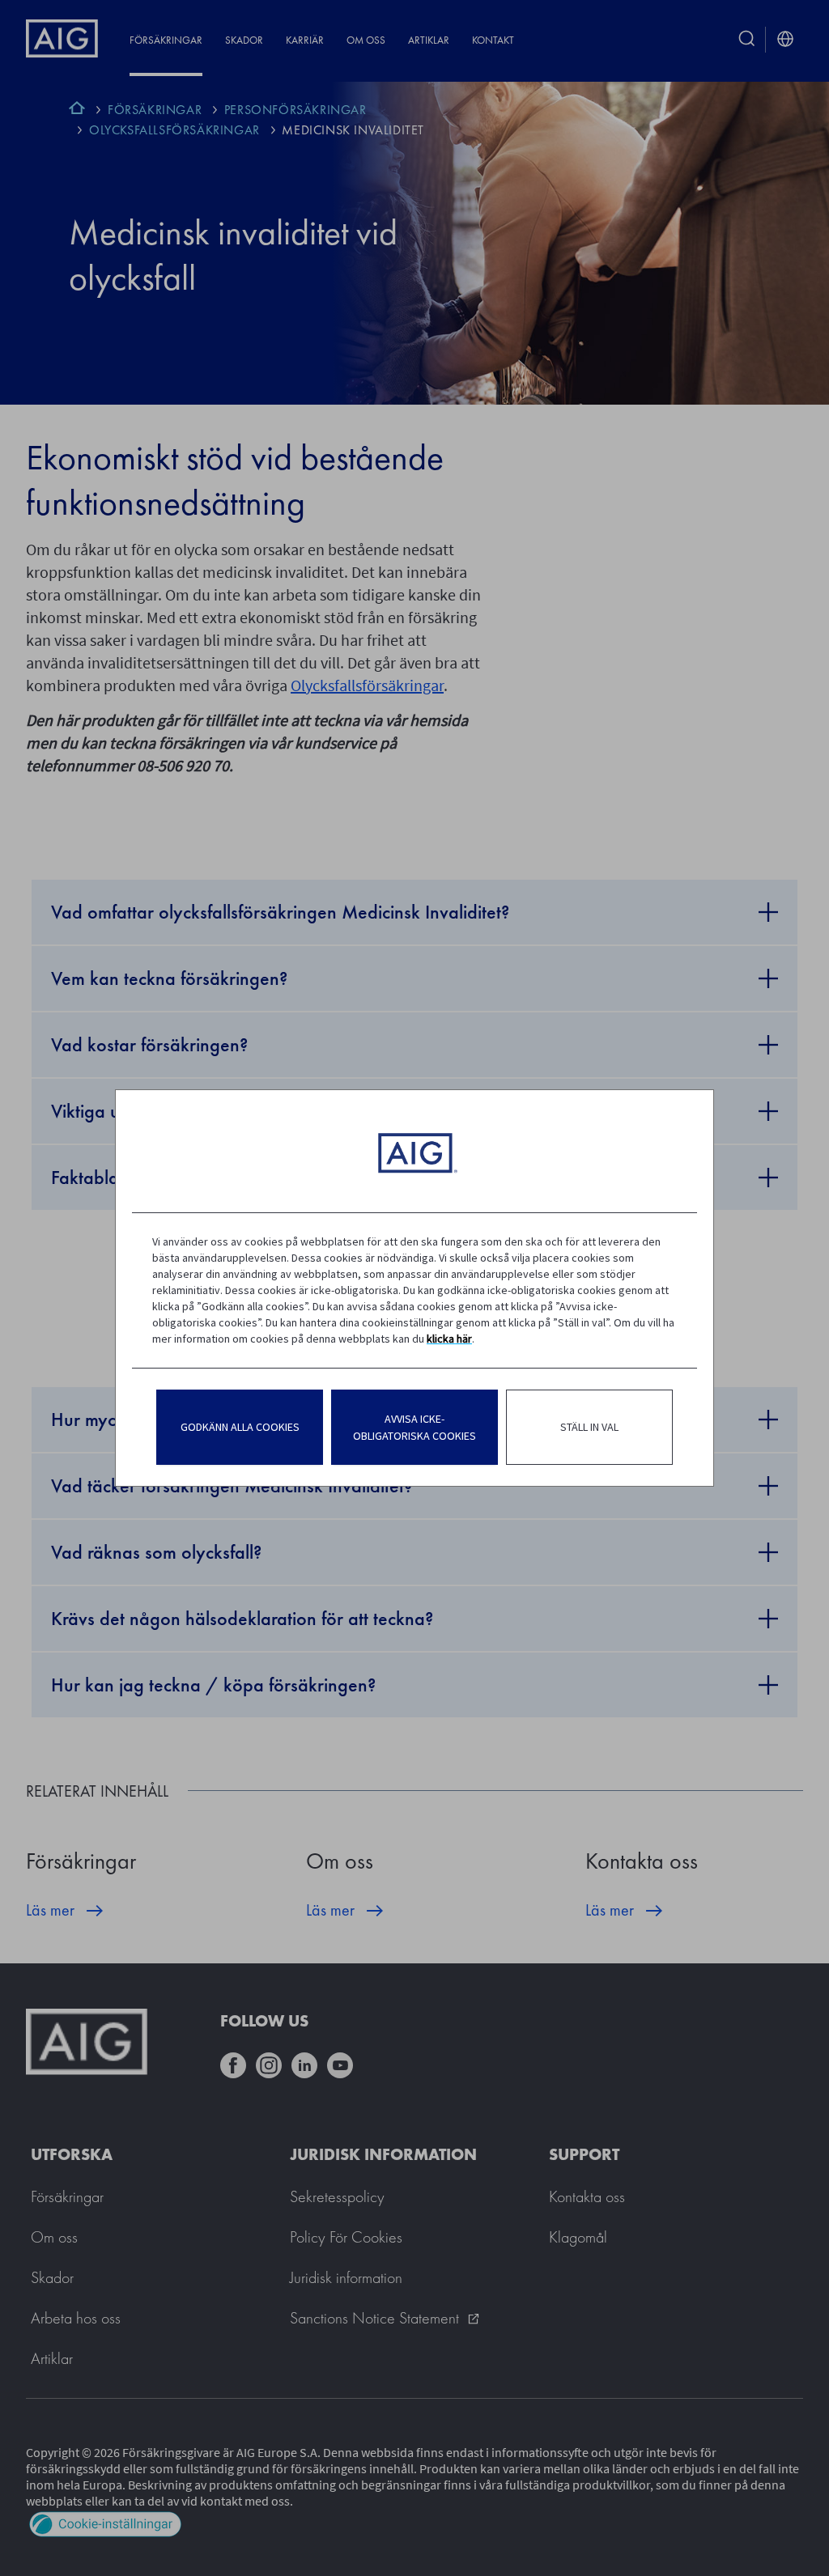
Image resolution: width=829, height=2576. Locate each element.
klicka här (449, 1339)
